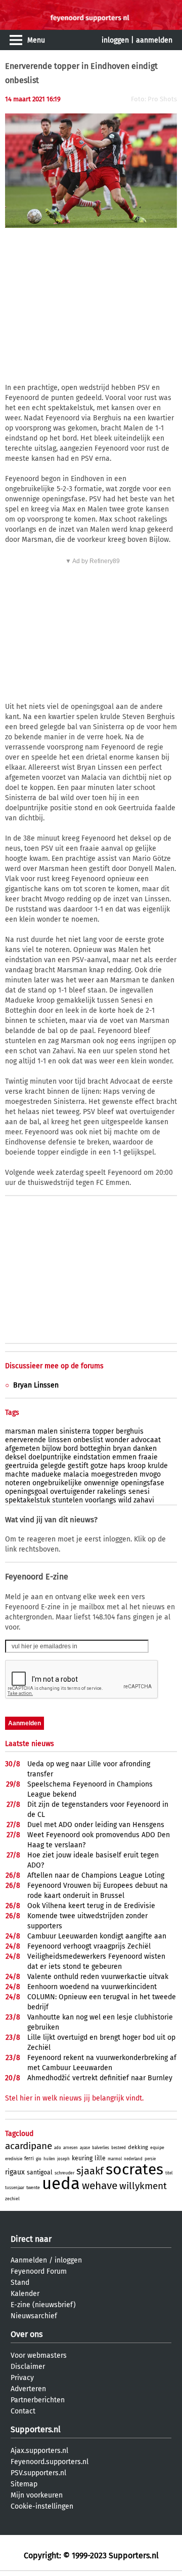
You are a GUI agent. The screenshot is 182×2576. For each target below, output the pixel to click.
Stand (20, 2283)
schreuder (64, 2173)
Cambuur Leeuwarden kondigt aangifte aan (97, 1936)
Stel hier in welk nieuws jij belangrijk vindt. (74, 2098)
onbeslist (88, 1440)
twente (33, 2188)
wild (125, 1500)
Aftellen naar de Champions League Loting (96, 1875)
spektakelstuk (28, 1500)
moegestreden (114, 1474)
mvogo (150, 1474)
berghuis (130, 1431)
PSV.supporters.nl (38, 2473)
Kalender (25, 2294)
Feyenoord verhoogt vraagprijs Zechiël (89, 1946)
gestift (78, 1466)
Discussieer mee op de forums (54, 1366)
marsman (20, 1431)
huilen (49, 2159)
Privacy (22, 2378)
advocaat (146, 1440)
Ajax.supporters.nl (39, 2451)
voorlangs (101, 1500)
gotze (99, 1466)
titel (169, 2173)
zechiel (12, 2199)
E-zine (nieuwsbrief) (43, 2305)
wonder (117, 1440)
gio (39, 2159)
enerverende (26, 1440)
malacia (76, 1474)
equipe (157, 2148)
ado (58, 2148)
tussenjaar (15, 2188)
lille (100, 2158)
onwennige (101, 1483)
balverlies (101, 2148)
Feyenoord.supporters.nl (50, 2462)
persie (150, 2159)
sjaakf (90, 2171)
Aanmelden (29, 2260)
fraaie (148, 1457)
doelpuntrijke (50, 1457)
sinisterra (75, 1431)
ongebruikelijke (57, 1483)
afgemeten (22, 1449)
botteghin (95, 1449)
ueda (61, 2184)
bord (71, 1449)
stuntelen (67, 1500)
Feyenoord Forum (39, 2271)
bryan (122, 1449)
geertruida (22, 1466)
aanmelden (154, 40)
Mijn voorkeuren (37, 2495)
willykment (143, 2186)
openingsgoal (27, 1492)
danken (145, 1449)
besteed (119, 2148)
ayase (85, 2148)
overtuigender (73, 1492)
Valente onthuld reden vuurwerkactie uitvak (98, 1977)
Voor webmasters (39, 2355)
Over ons (27, 2334)
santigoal (40, 2172)
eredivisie (14, 2159)
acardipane (29, 2146)
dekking (138, 2147)
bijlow (52, 1449)
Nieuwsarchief (34, 2316)
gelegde (53, 1466)
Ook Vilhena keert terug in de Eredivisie (91, 1906)
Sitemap (24, 2484)
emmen (124, 1457)
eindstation (92, 1457)
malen (48, 1431)
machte (17, 1474)
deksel (16, 1457)
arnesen (71, 2148)
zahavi (144, 1500)
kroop (136, 1466)
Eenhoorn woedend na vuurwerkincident (92, 1987)
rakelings (112, 1492)
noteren (18, 1483)
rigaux (15, 2172)
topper (103, 1431)
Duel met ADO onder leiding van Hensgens (96, 1825)
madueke (46, 1474)
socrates (134, 2169)
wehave (100, 2186)
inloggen (115, 40)
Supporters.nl (36, 2429)
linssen (60, 1440)
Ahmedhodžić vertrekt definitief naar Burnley (100, 2078)
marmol (115, 2159)
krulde (158, 1466)
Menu (36, 40)
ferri (29, 2159)
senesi (139, 1492)
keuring (82, 2158)
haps (118, 1466)
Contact (23, 2411)
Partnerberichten (38, 2400)
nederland (133, 2159)
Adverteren (28, 2389)
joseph (63, 2159)
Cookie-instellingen (42, 2506)
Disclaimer (28, 2367)
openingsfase (143, 1483)
